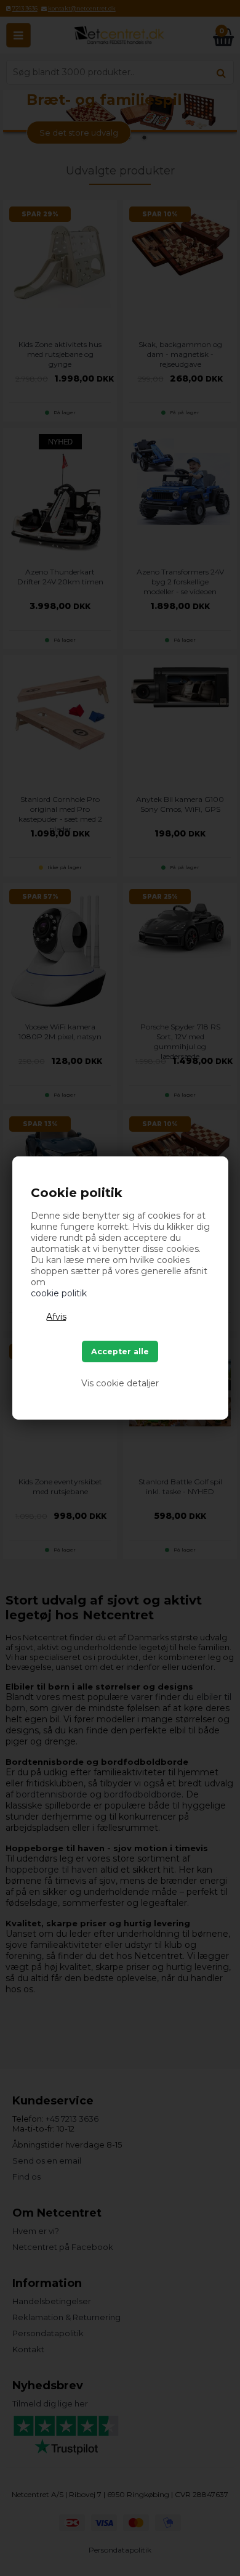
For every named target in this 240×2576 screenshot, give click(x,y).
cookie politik (59, 1293)
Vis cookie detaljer (120, 1383)
